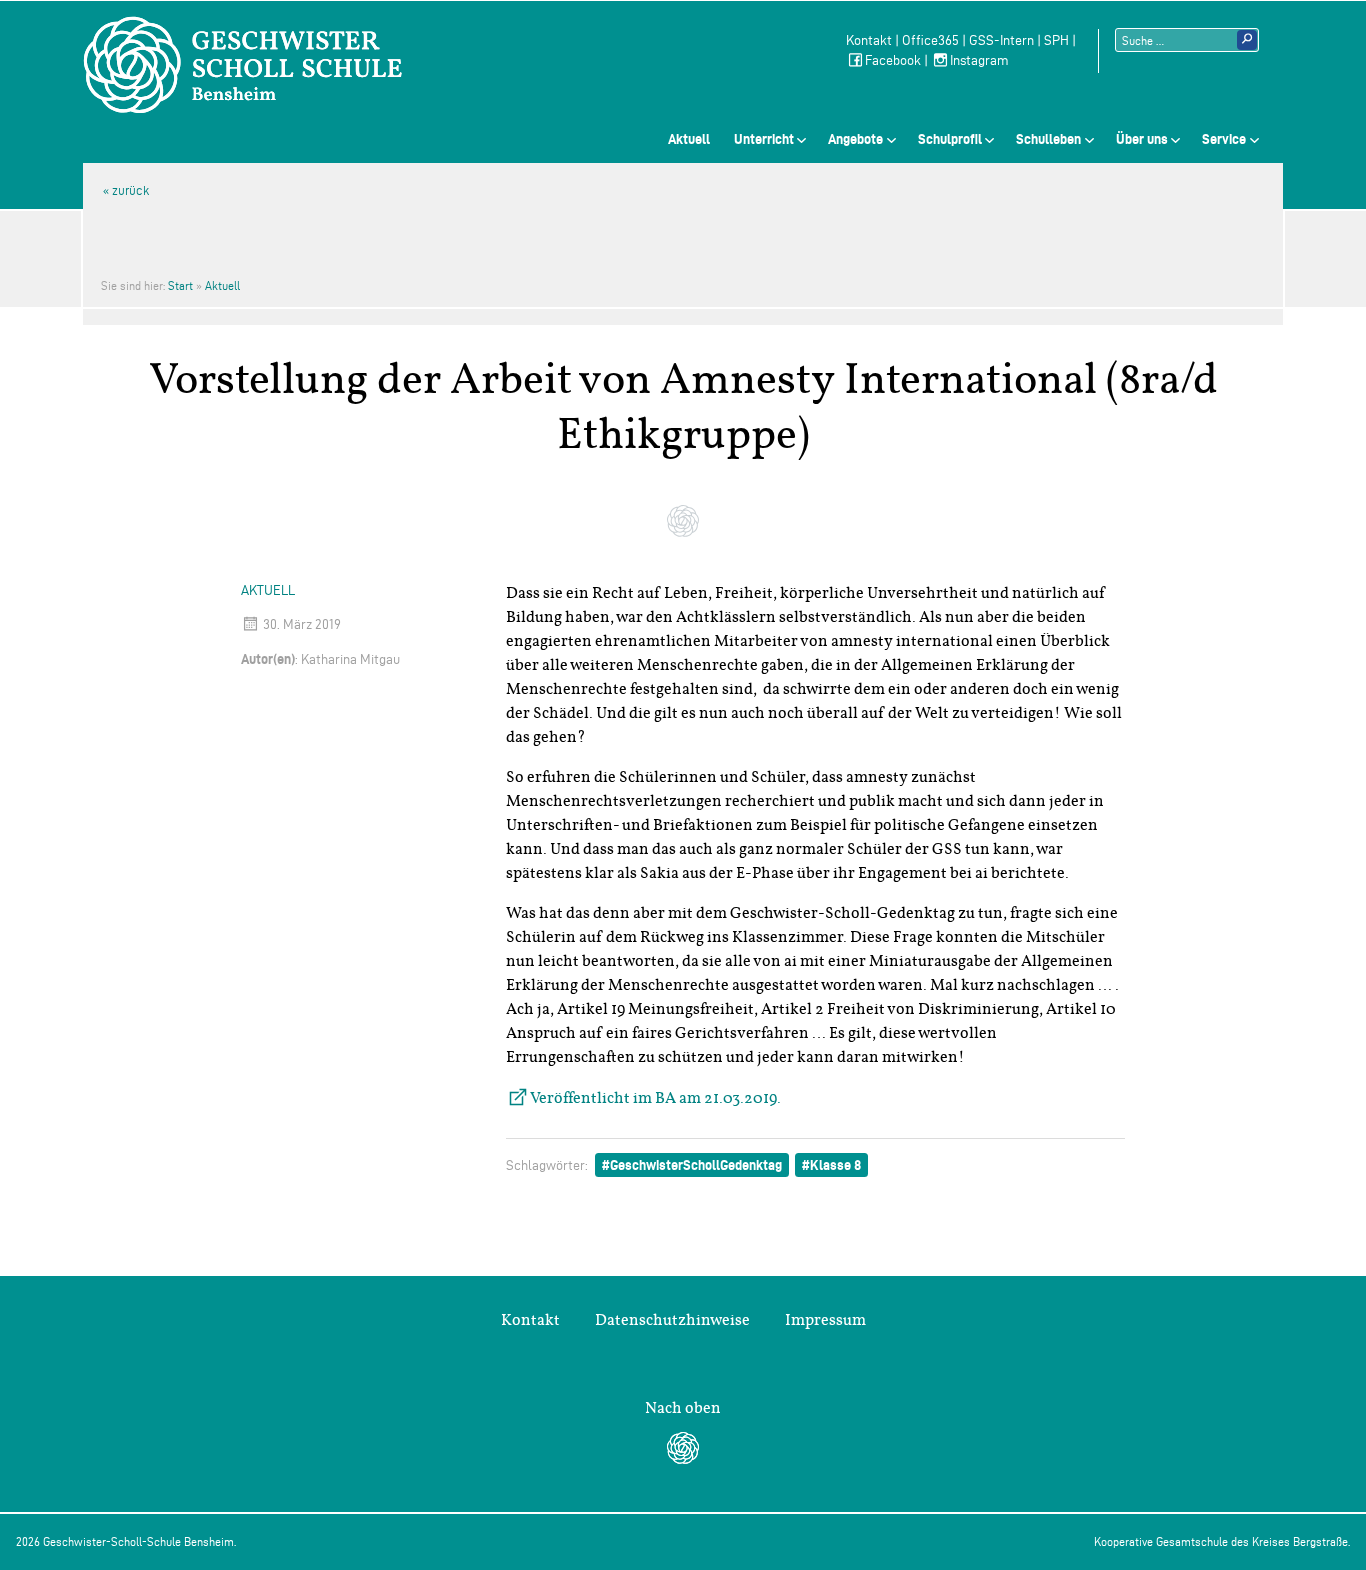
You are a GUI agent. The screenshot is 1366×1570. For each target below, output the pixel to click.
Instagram (979, 60)
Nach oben (683, 1408)
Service (1224, 139)
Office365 (930, 40)
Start (180, 285)
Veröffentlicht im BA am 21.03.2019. (655, 1098)
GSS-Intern (1001, 40)
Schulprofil (950, 139)
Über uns (1142, 139)
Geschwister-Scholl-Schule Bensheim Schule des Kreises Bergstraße (243, 65)
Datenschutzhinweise (672, 1320)
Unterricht (764, 139)
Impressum (825, 1320)
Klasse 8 (835, 1165)
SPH (1056, 40)
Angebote (855, 139)
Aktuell (689, 139)
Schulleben (1048, 139)
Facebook (893, 60)
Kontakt (869, 40)
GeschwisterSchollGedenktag (696, 1165)
